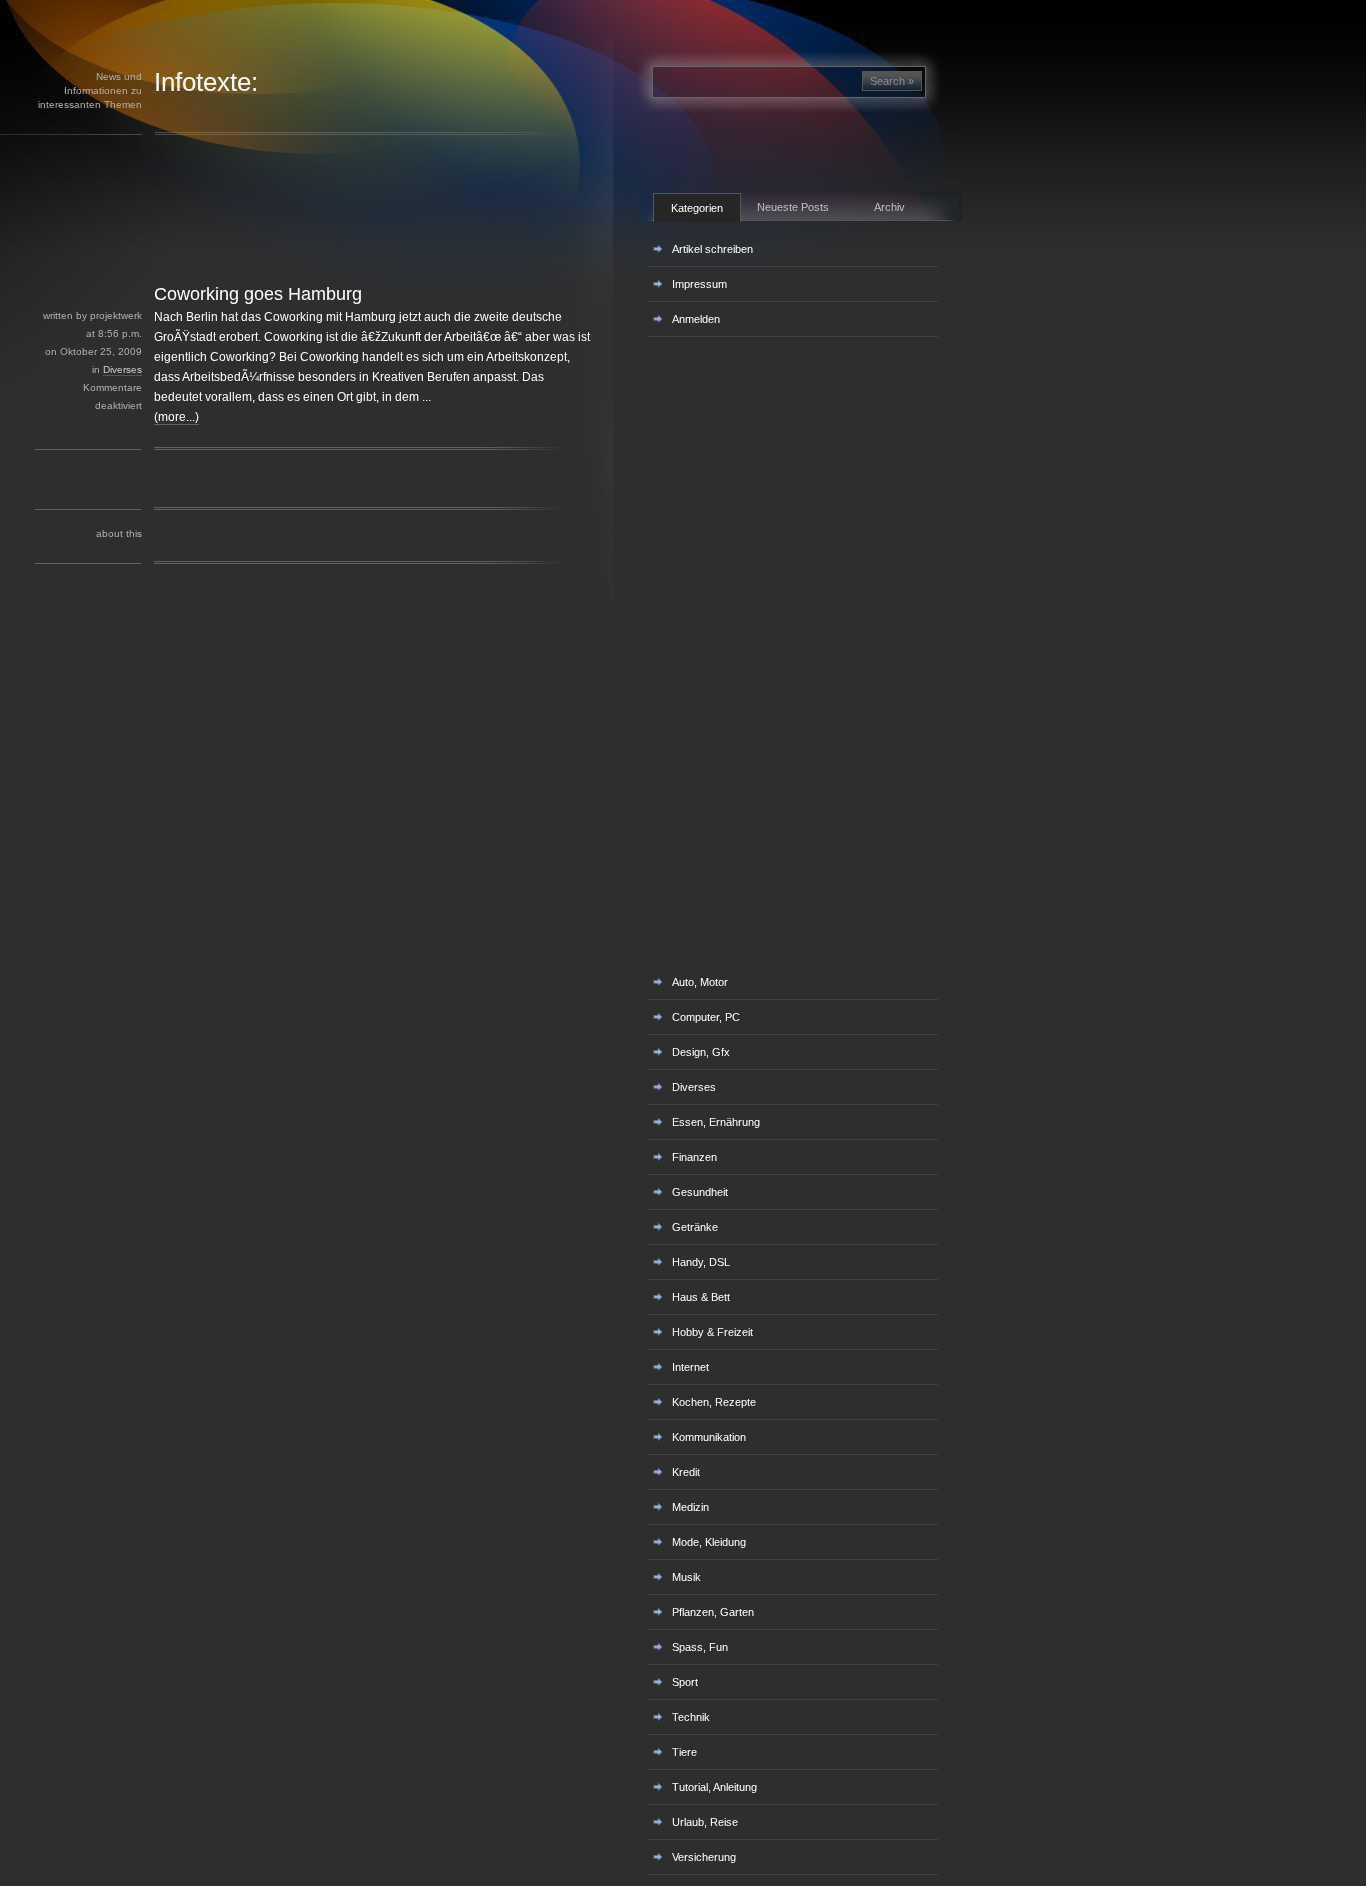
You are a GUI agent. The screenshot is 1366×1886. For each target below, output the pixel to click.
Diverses (122, 369)
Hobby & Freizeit (712, 1332)
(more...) (176, 417)
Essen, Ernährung (716, 1122)
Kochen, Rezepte (714, 1402)
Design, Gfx (701, 1052)
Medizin (690, 1507)
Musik (686, 1577)
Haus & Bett (701, 1297)
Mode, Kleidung (709, 1542)
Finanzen (694, 1157)
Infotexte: (206, 82)
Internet (690, 1367)
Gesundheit (700, 1192)
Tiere (684, 1752)
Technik (691, 1717)
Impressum (699, 284)
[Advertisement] (349, 238)
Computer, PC (706, 1017)
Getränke (695, 1227)
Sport (685, 1682)
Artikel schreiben (712, 249)
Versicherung (704, 1857)
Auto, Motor (700, 982)
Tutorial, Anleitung (714, 1787)
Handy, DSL (701, 1262)
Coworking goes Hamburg (258, 294)
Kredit (686, 1472)
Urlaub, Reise (705, 1822)
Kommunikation (709, 1437)
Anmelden (696, 319)
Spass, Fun (700, 1647)
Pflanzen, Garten (713, 1612)
